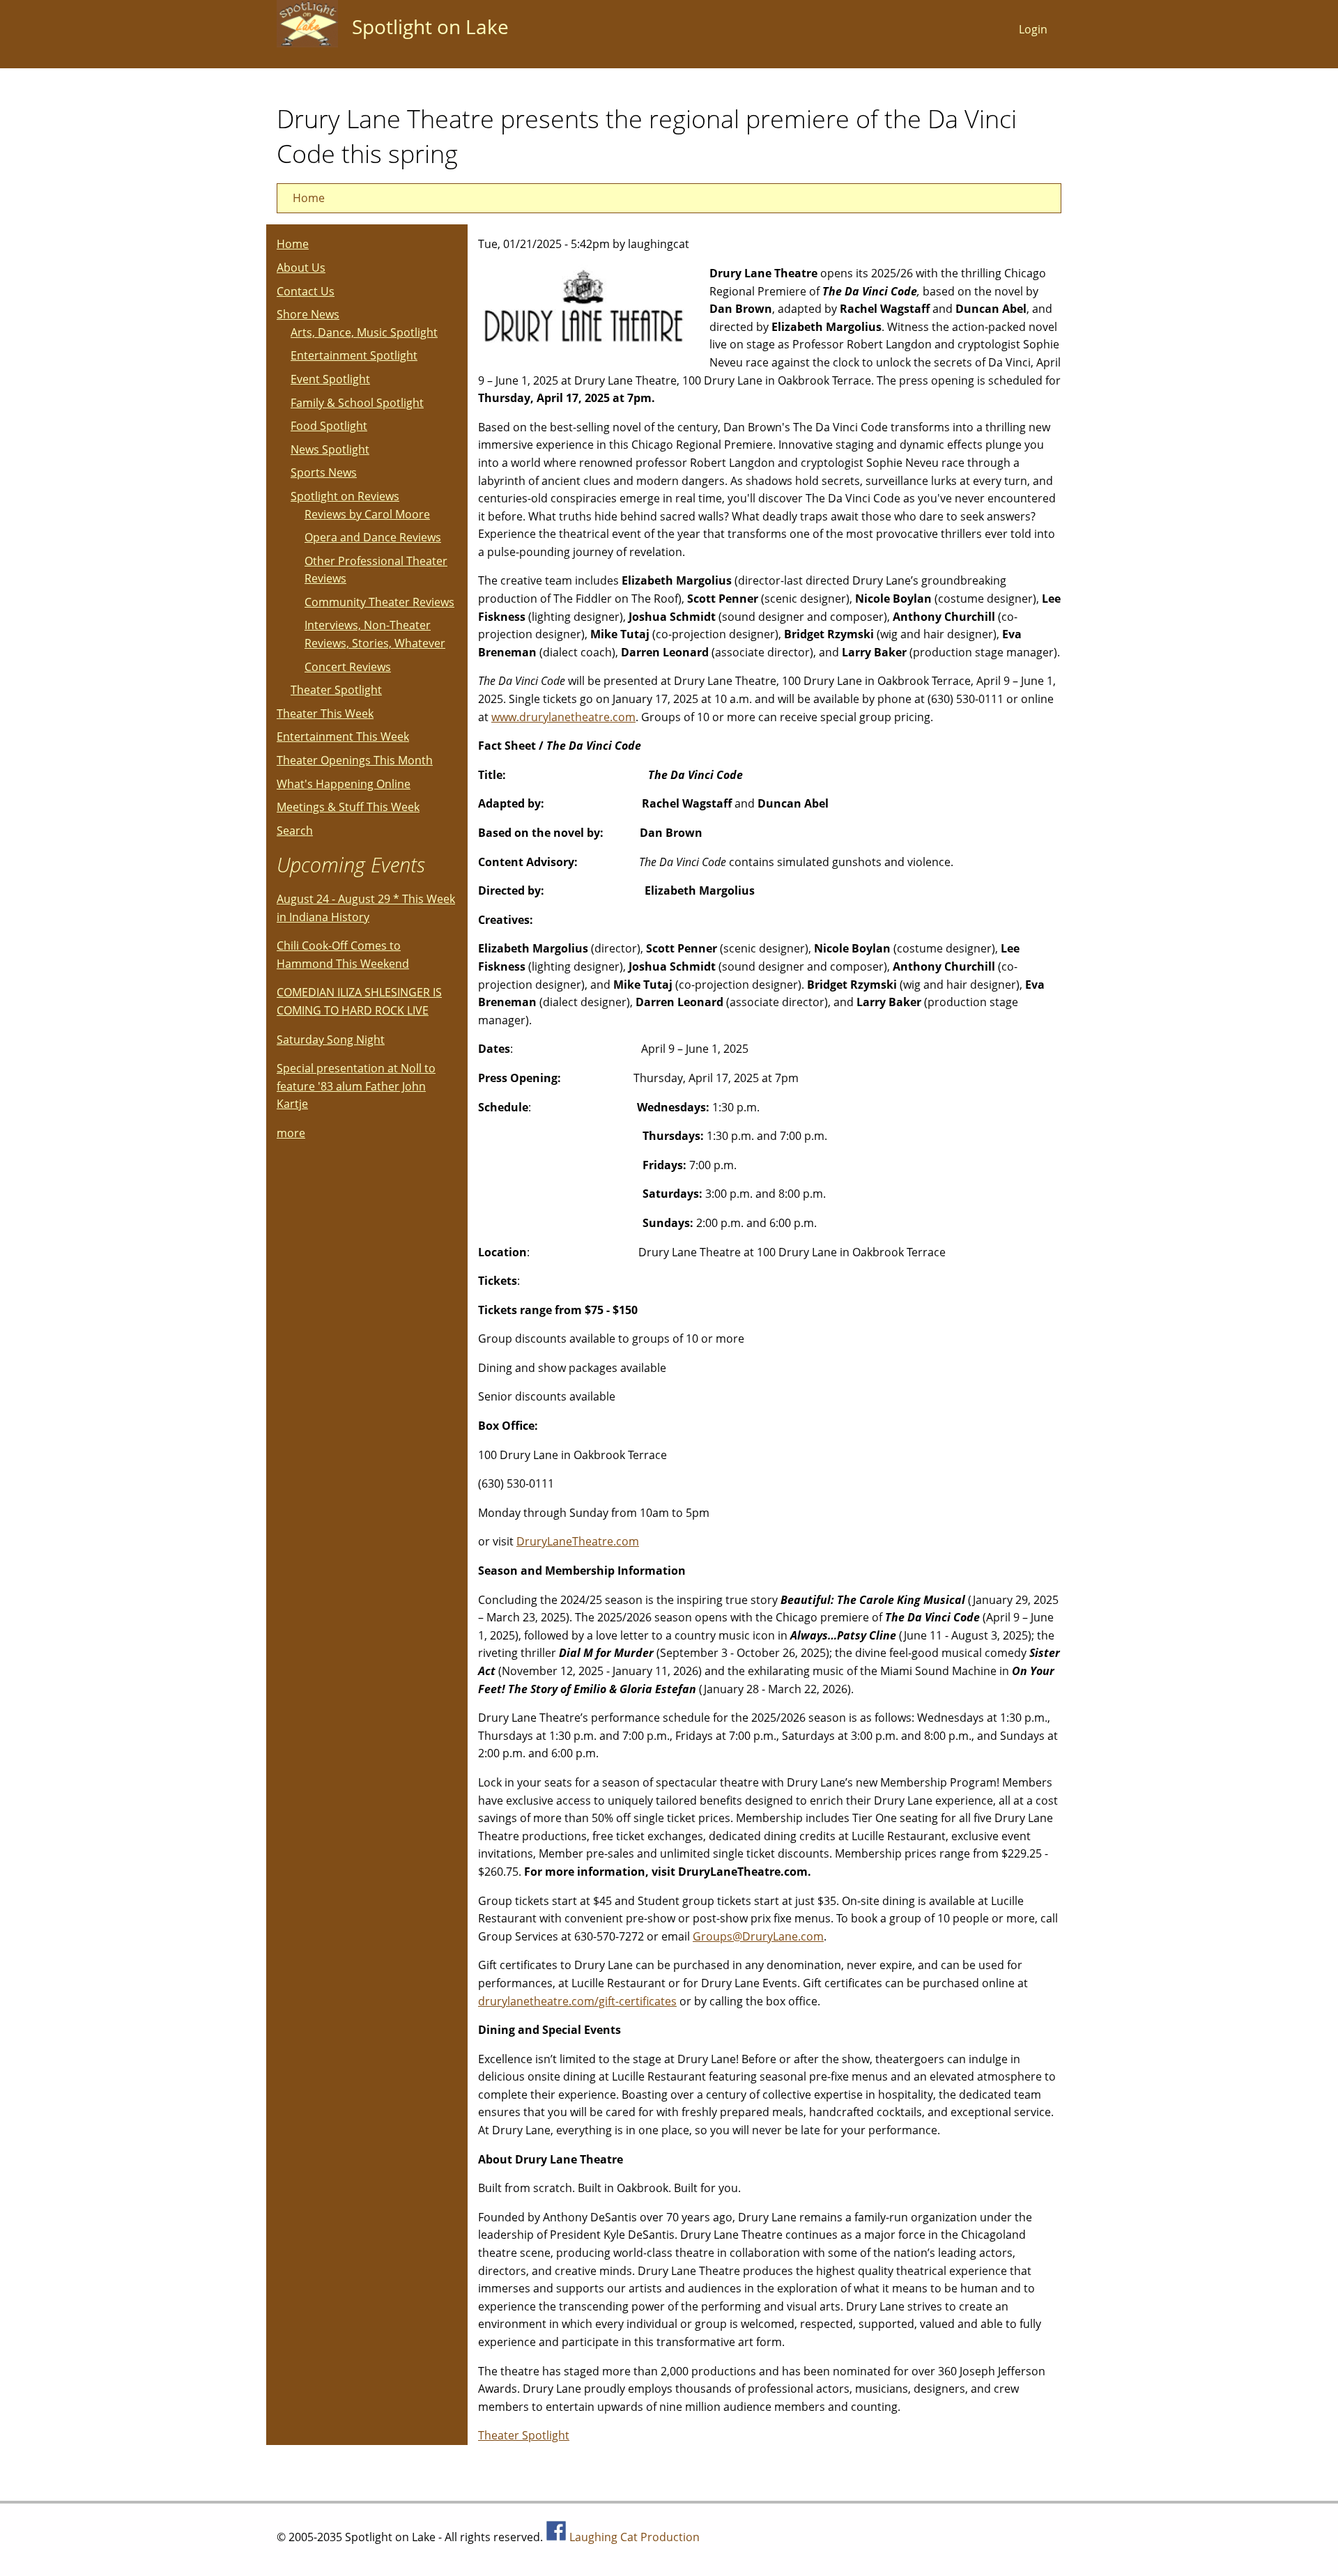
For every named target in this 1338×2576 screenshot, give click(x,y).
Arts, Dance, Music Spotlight (364, 332)
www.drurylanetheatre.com (563, 717)
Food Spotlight (329, 426)
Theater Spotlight (524, 2435)
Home (309, 198)
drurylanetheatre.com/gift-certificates (577, 2001)
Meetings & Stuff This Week (348, 807)
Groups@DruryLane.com (758, 1936)
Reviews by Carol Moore (367, 514)
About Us (301, 268)
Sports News (324, 472)
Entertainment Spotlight (354, 355)
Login (1033, 29)
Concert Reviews (348, 667)
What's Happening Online (344, 784)
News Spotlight (330, 449)
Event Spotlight (330, 379)
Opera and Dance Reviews (373, 537)
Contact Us (306, 291)
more (291, 1133)
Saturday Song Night (331, 1040)
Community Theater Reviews (379, 602)
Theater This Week (325, 714)
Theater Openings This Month (355, 760)
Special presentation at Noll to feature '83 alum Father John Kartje (356, 1086)
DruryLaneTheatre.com (578, 1541)
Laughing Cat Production (635, 2537)
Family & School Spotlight (357, 403)
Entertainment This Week (343, 736)
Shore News (308, 314)
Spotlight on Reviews (345, 496)
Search (295, 831)
